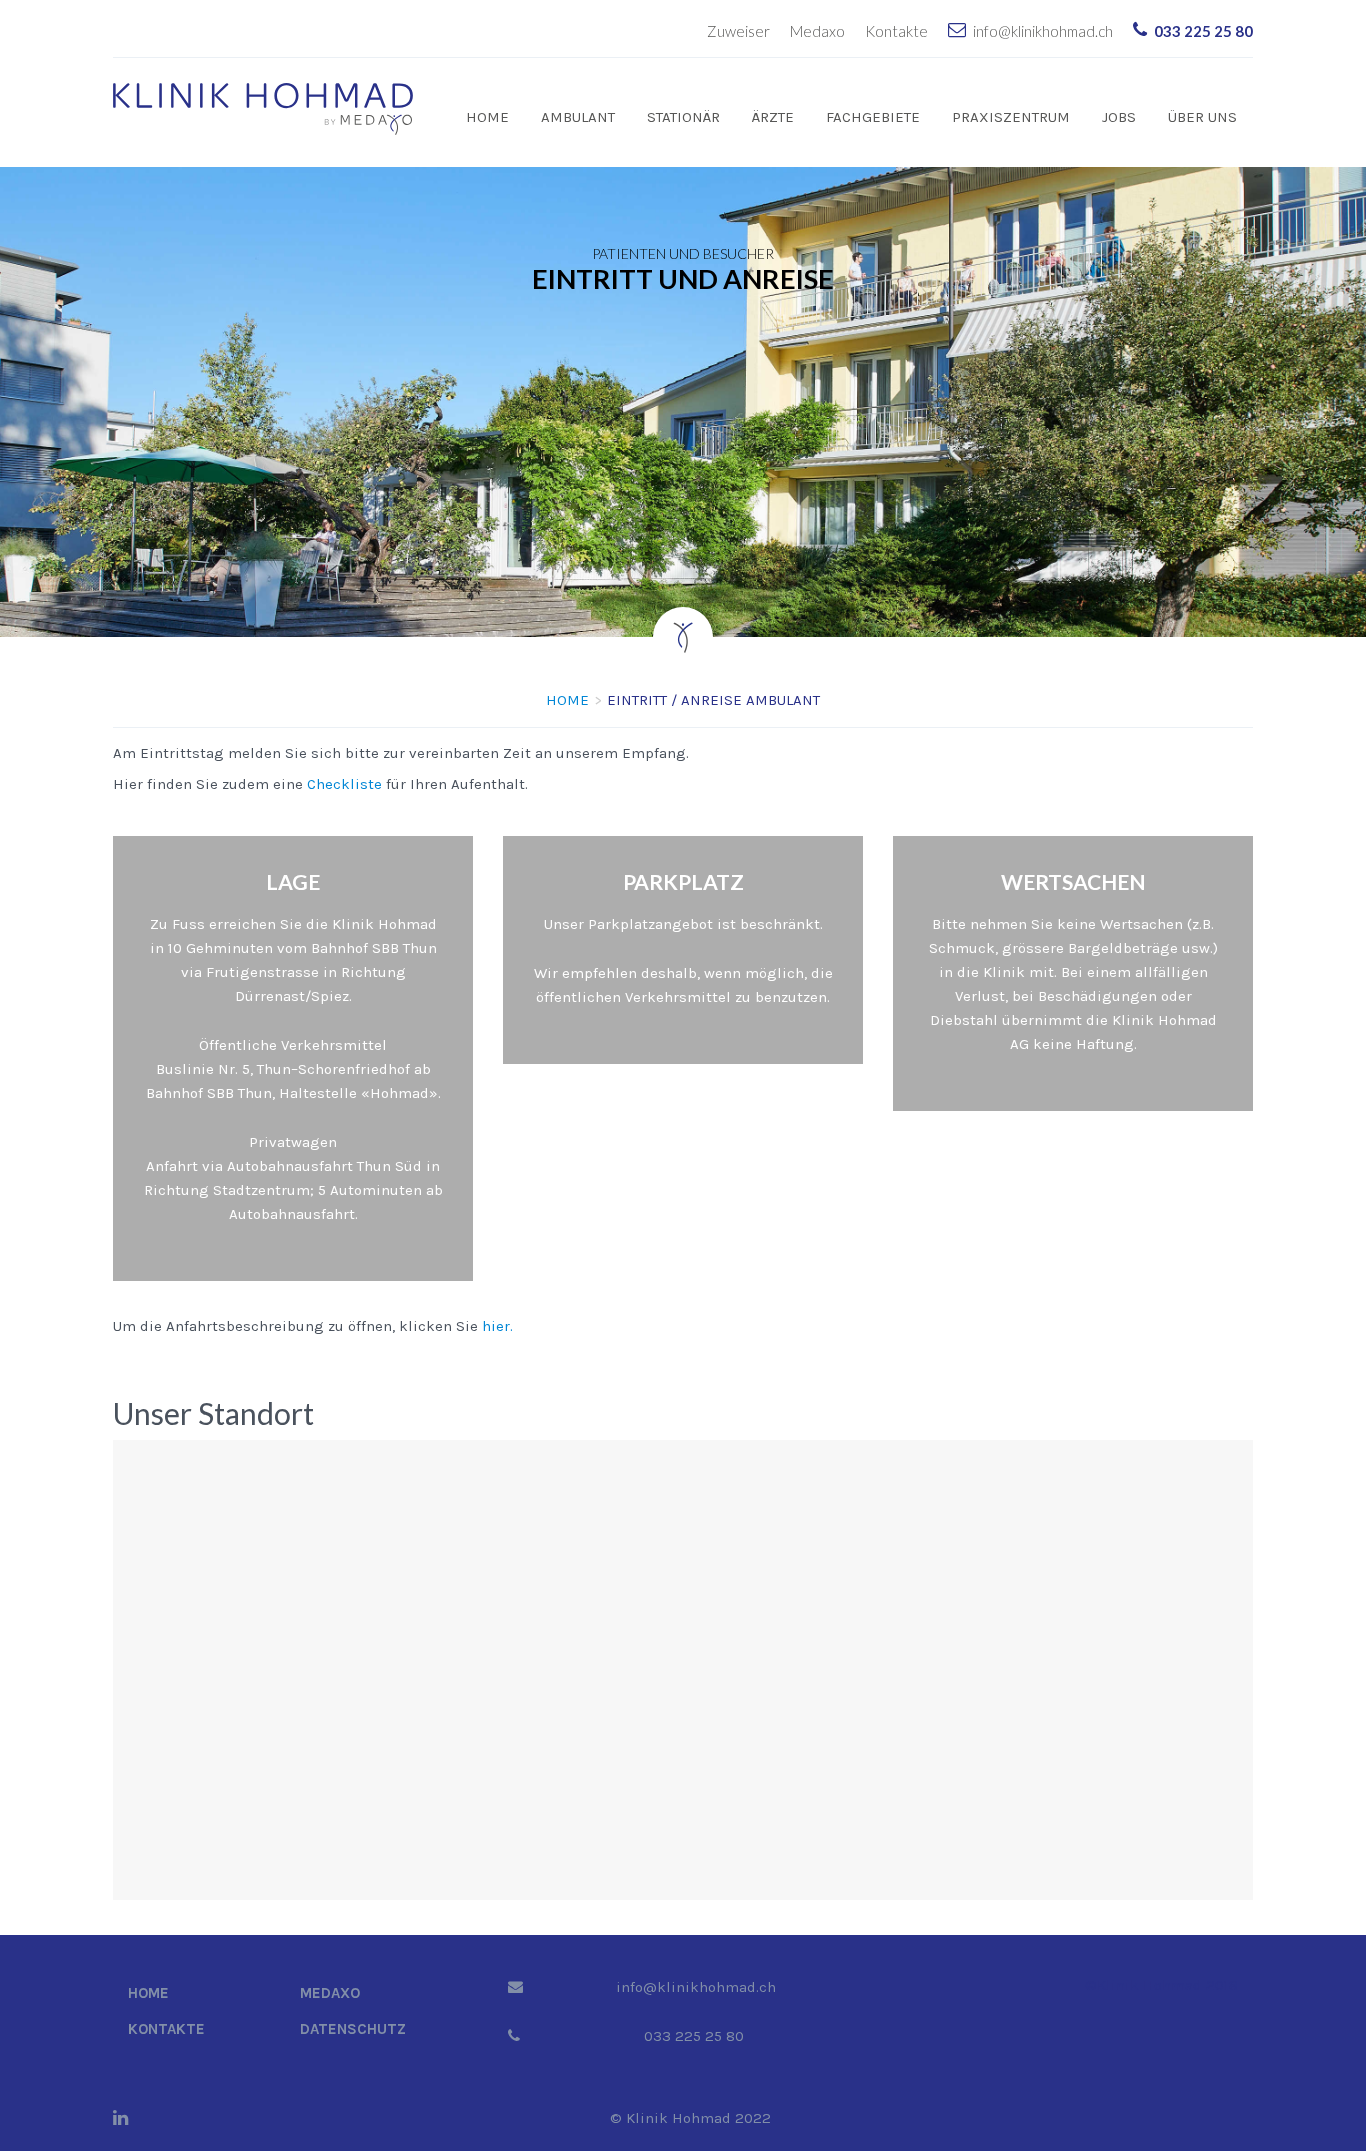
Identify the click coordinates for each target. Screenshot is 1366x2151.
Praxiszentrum (1011, 117)
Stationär (683, 117)
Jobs (1119, 117)
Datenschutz (353, 2029)
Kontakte (896, 31)
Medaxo (817, 31)
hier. (497, 1326)
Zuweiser (738, 31)
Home (487, 117)
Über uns (1202, 117)
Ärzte (773, 117)
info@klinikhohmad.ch (1043, 31)
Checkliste (344, 784)
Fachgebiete (873, 117)
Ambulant (578, 117)
